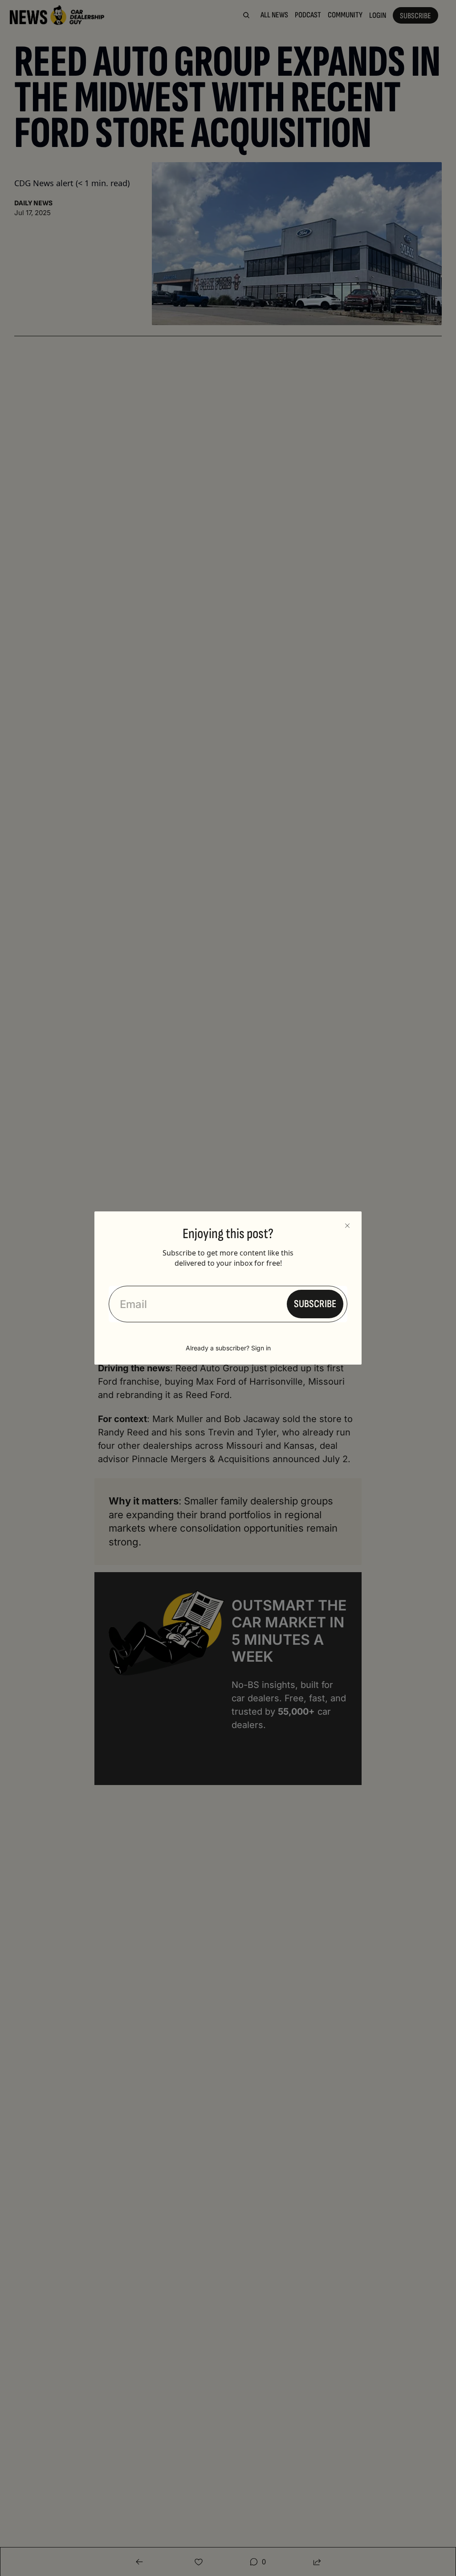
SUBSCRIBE (315, 1304)
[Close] (347, 1226)
